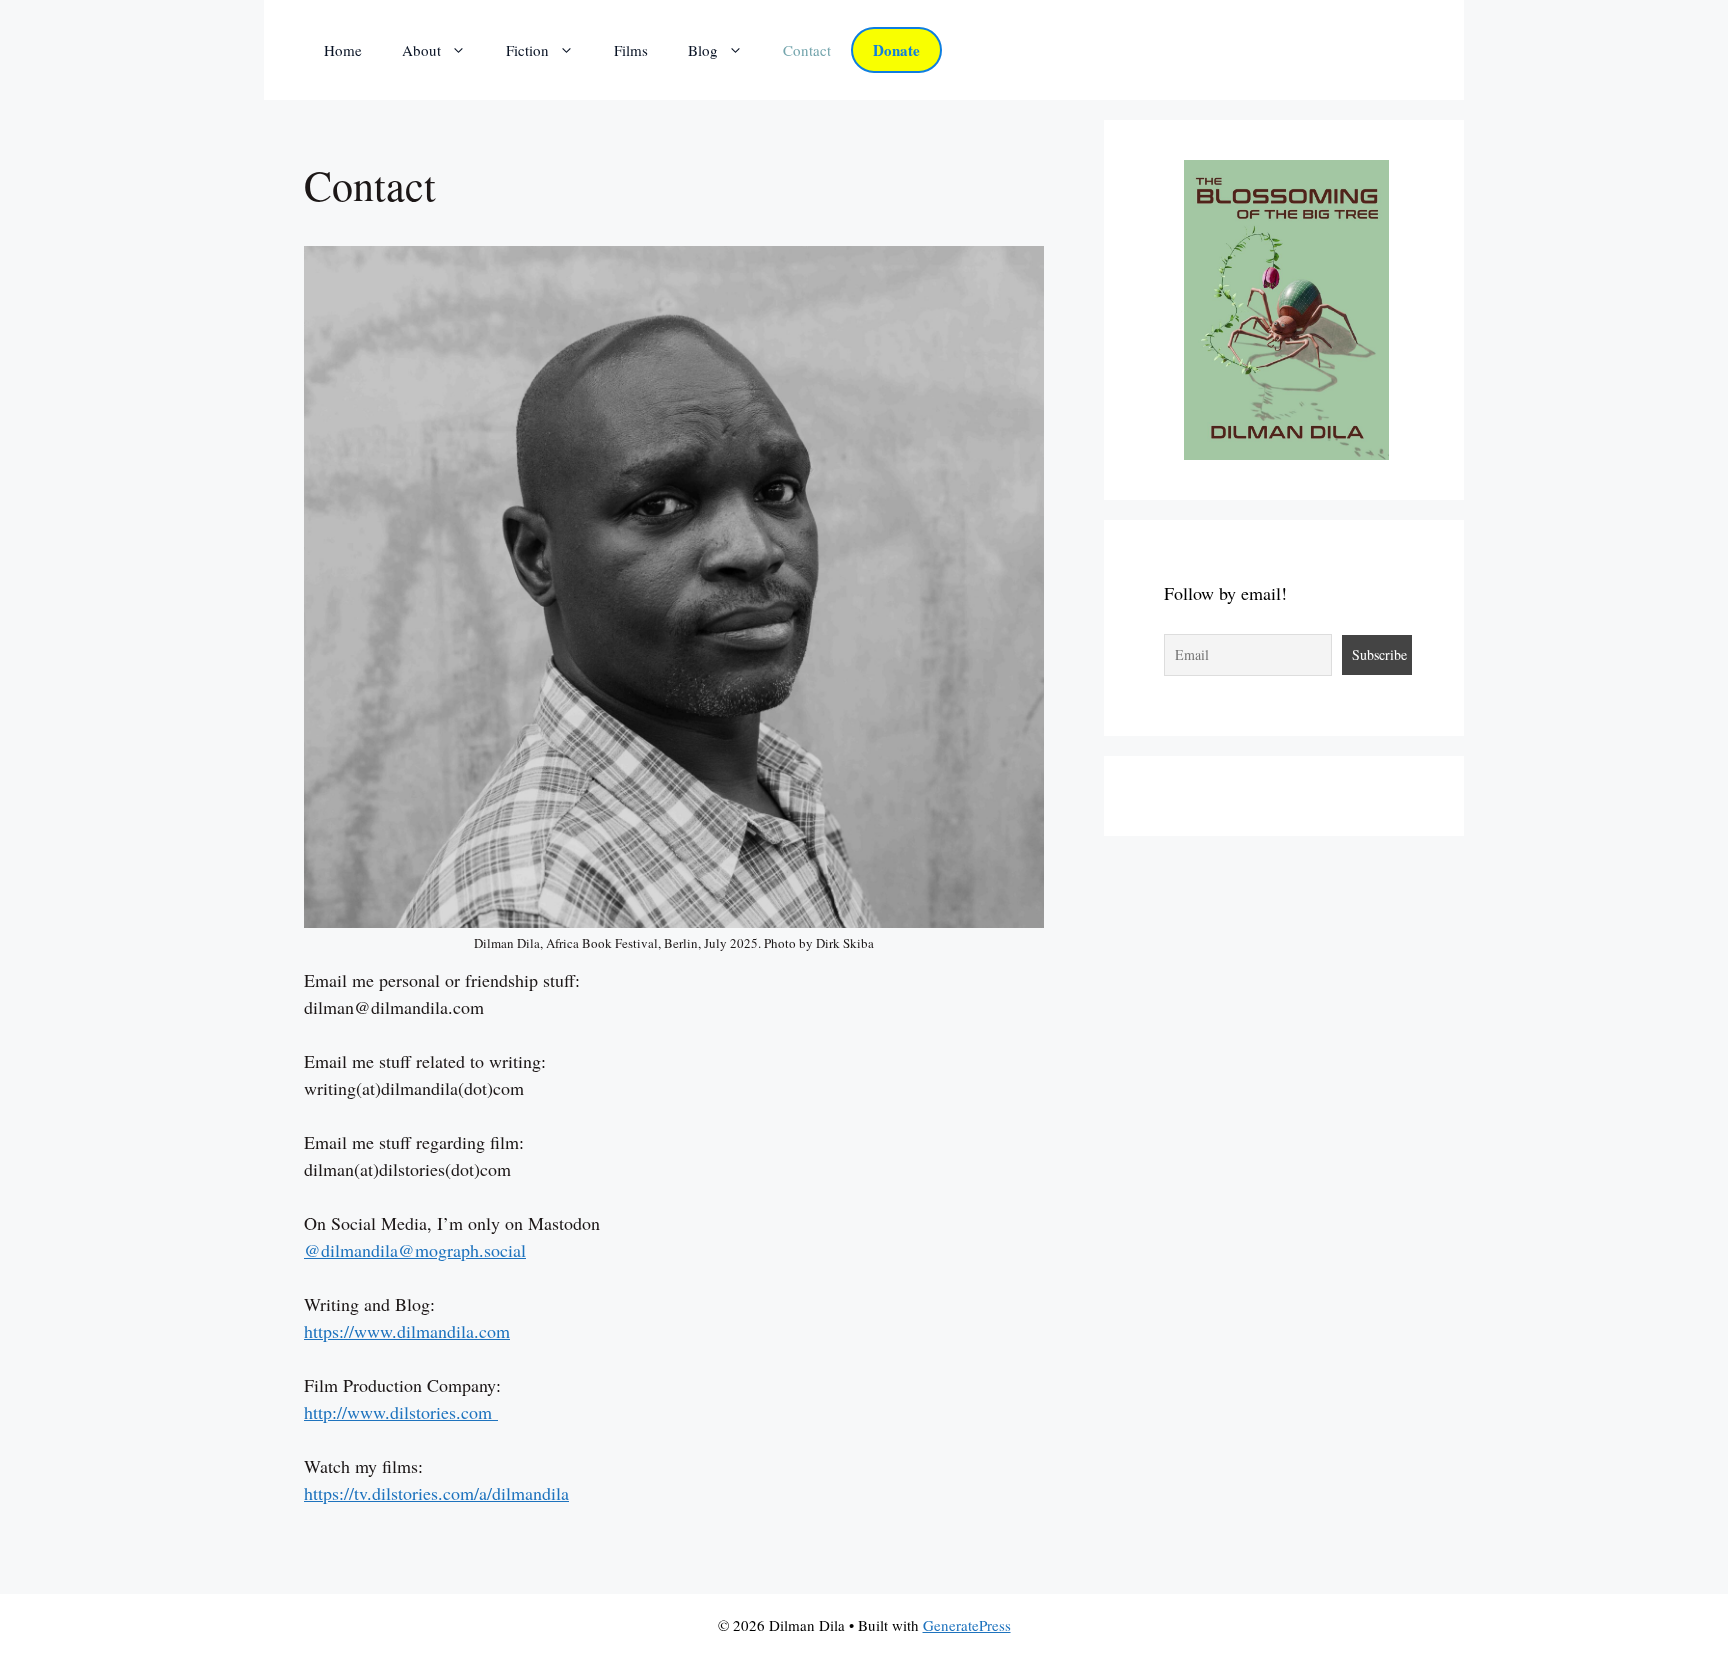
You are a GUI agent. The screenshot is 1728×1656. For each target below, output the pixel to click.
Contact (807, 50)
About (421, 50)
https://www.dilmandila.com (407, 1331)
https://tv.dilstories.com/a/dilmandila (436, 1493)
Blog (703, 50)
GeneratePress (967, 1625)
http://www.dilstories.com (398, 1412)
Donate (896, 50)
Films (631, 50)
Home (343, 50)
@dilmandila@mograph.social (415, 1250)
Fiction (527, 50)
